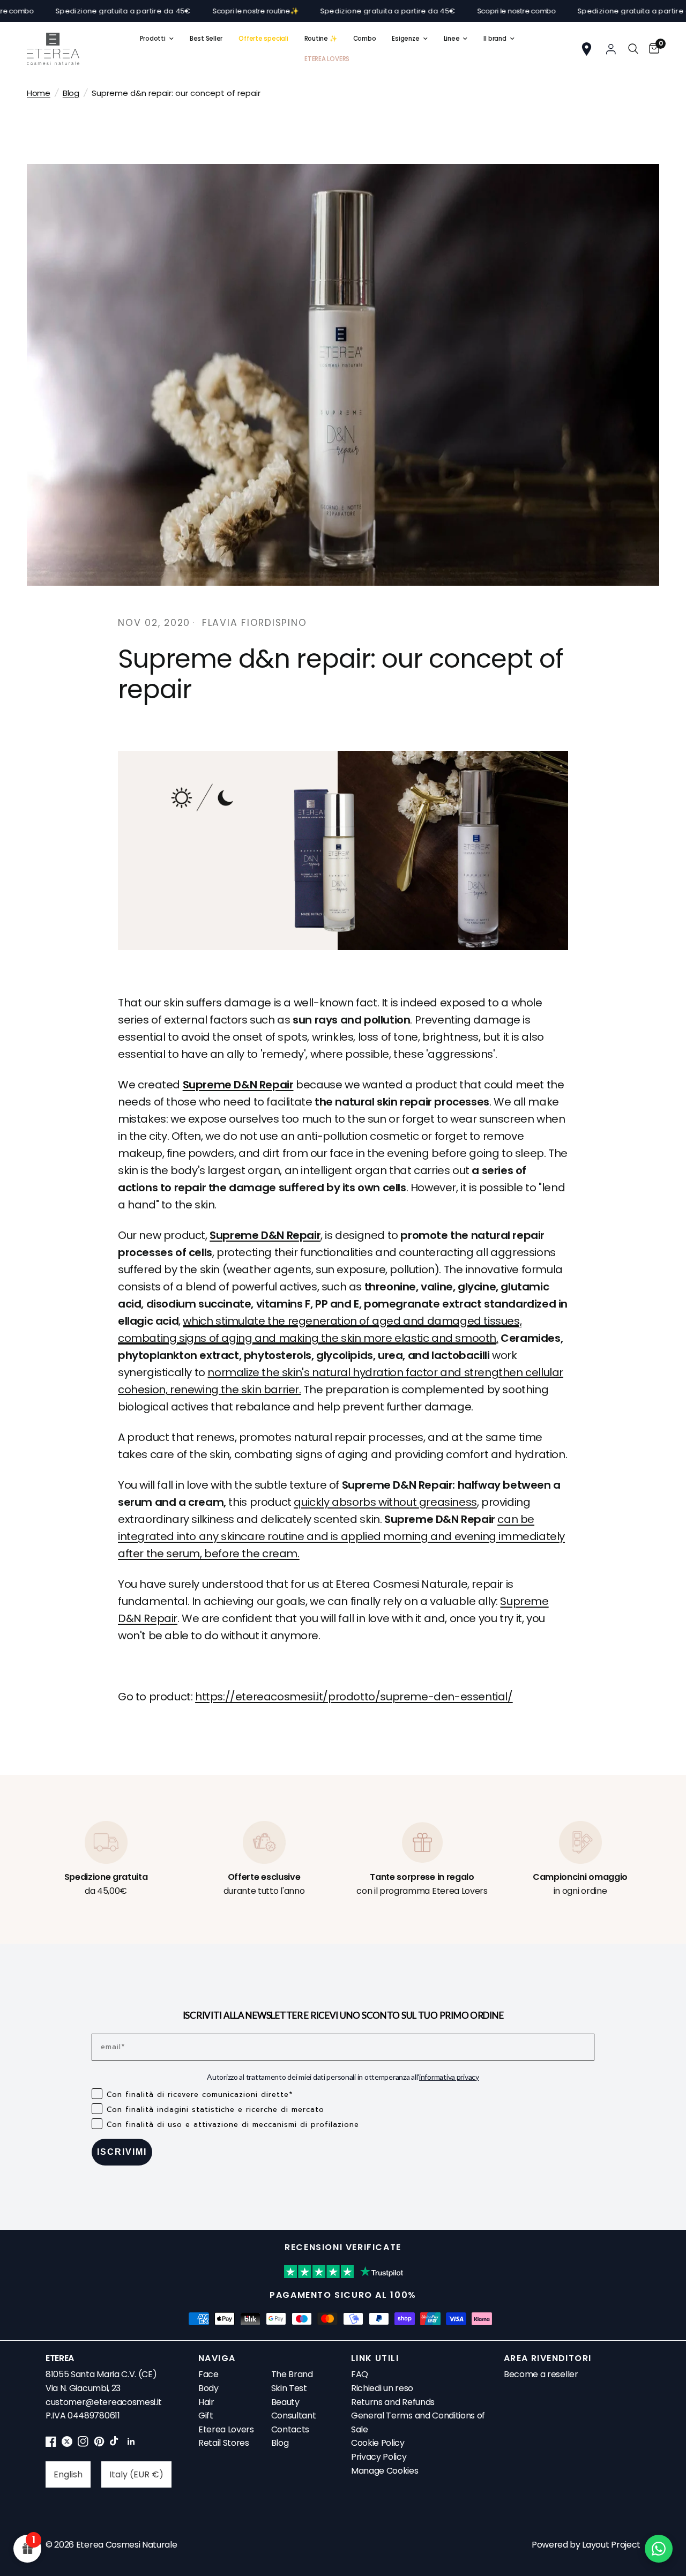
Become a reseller (541, 2374)
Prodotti (153, 39)
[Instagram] (83, 2444)
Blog (71, 93)
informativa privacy (449, 2077)
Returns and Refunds (393, 2402)
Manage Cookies (385, 2471)
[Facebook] (51, 2444)
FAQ (360, 2374)
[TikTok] (115, 2444)
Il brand (495, 39)
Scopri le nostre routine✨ (186, 11)
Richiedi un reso (382, 2388)
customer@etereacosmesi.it (104, 2402)
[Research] (633, 49)
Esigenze (405, 39)
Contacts (290, 2429)
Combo (365, 39)
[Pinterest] (99, 2444)
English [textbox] (68, 2474)
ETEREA (60, 2358)
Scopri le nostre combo (446, 11)
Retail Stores (224, 2443)
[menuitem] (157, 39)
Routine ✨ (321, 39)
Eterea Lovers (226, 2429)
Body (208, 2388)
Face (208, 2374)
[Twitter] (67, 2444)
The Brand (292, 2374)
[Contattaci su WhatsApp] (659, 2549)
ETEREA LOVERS (327, 59)
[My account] (611, 49)
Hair (206, 2402)
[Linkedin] (131, 2444)
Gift (206, 2416)
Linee (452, 39)
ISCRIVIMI (122, 2152)
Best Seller (206, 39)
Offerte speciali (263, 39)
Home (39, 93)
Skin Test (289, 2388)
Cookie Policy (378, 2443)
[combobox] (68, 2474)
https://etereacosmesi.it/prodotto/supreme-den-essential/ (354, 1697)
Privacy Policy (379, 2457)
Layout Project (611, 2545)
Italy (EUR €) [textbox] (136, 2474)
